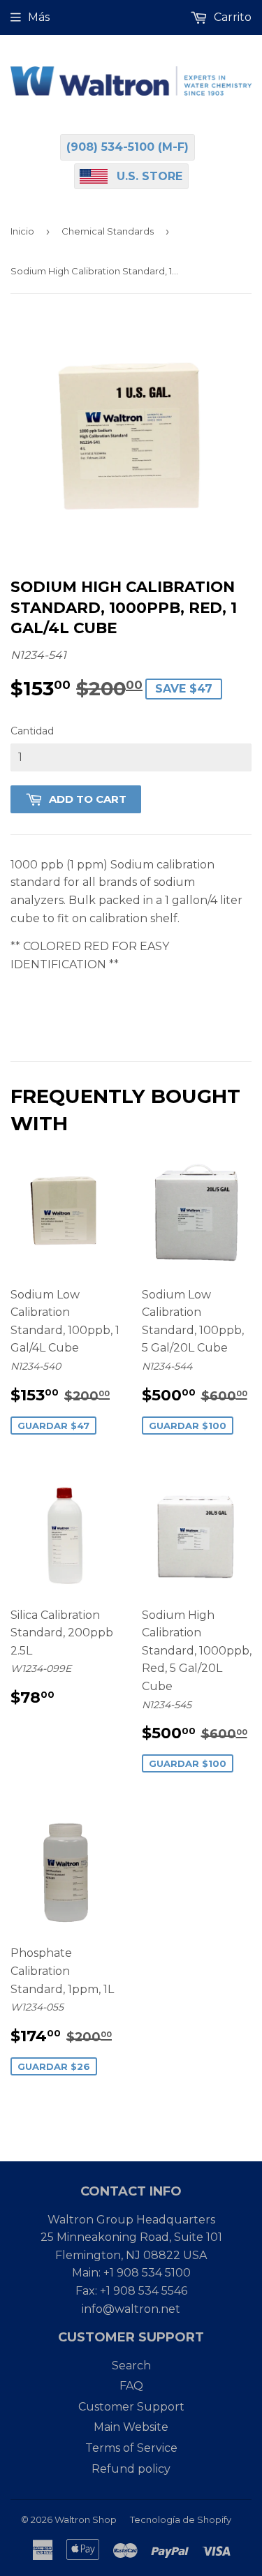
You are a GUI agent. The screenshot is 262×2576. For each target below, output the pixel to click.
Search (131, 2366)
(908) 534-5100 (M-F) (128, 147)
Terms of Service (131, 2448)
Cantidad (32, 731)
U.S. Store (150, 176)
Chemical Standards (108, 231)
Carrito (231, 17)
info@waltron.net (131, 2309)
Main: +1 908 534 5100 (131, 2273)
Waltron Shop (86, 2519)
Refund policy (131, 2469)
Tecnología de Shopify (181, 2519)
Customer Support (131, 2407)
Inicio (22, 231)
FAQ (131, 2386)
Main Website (131, 2427)
